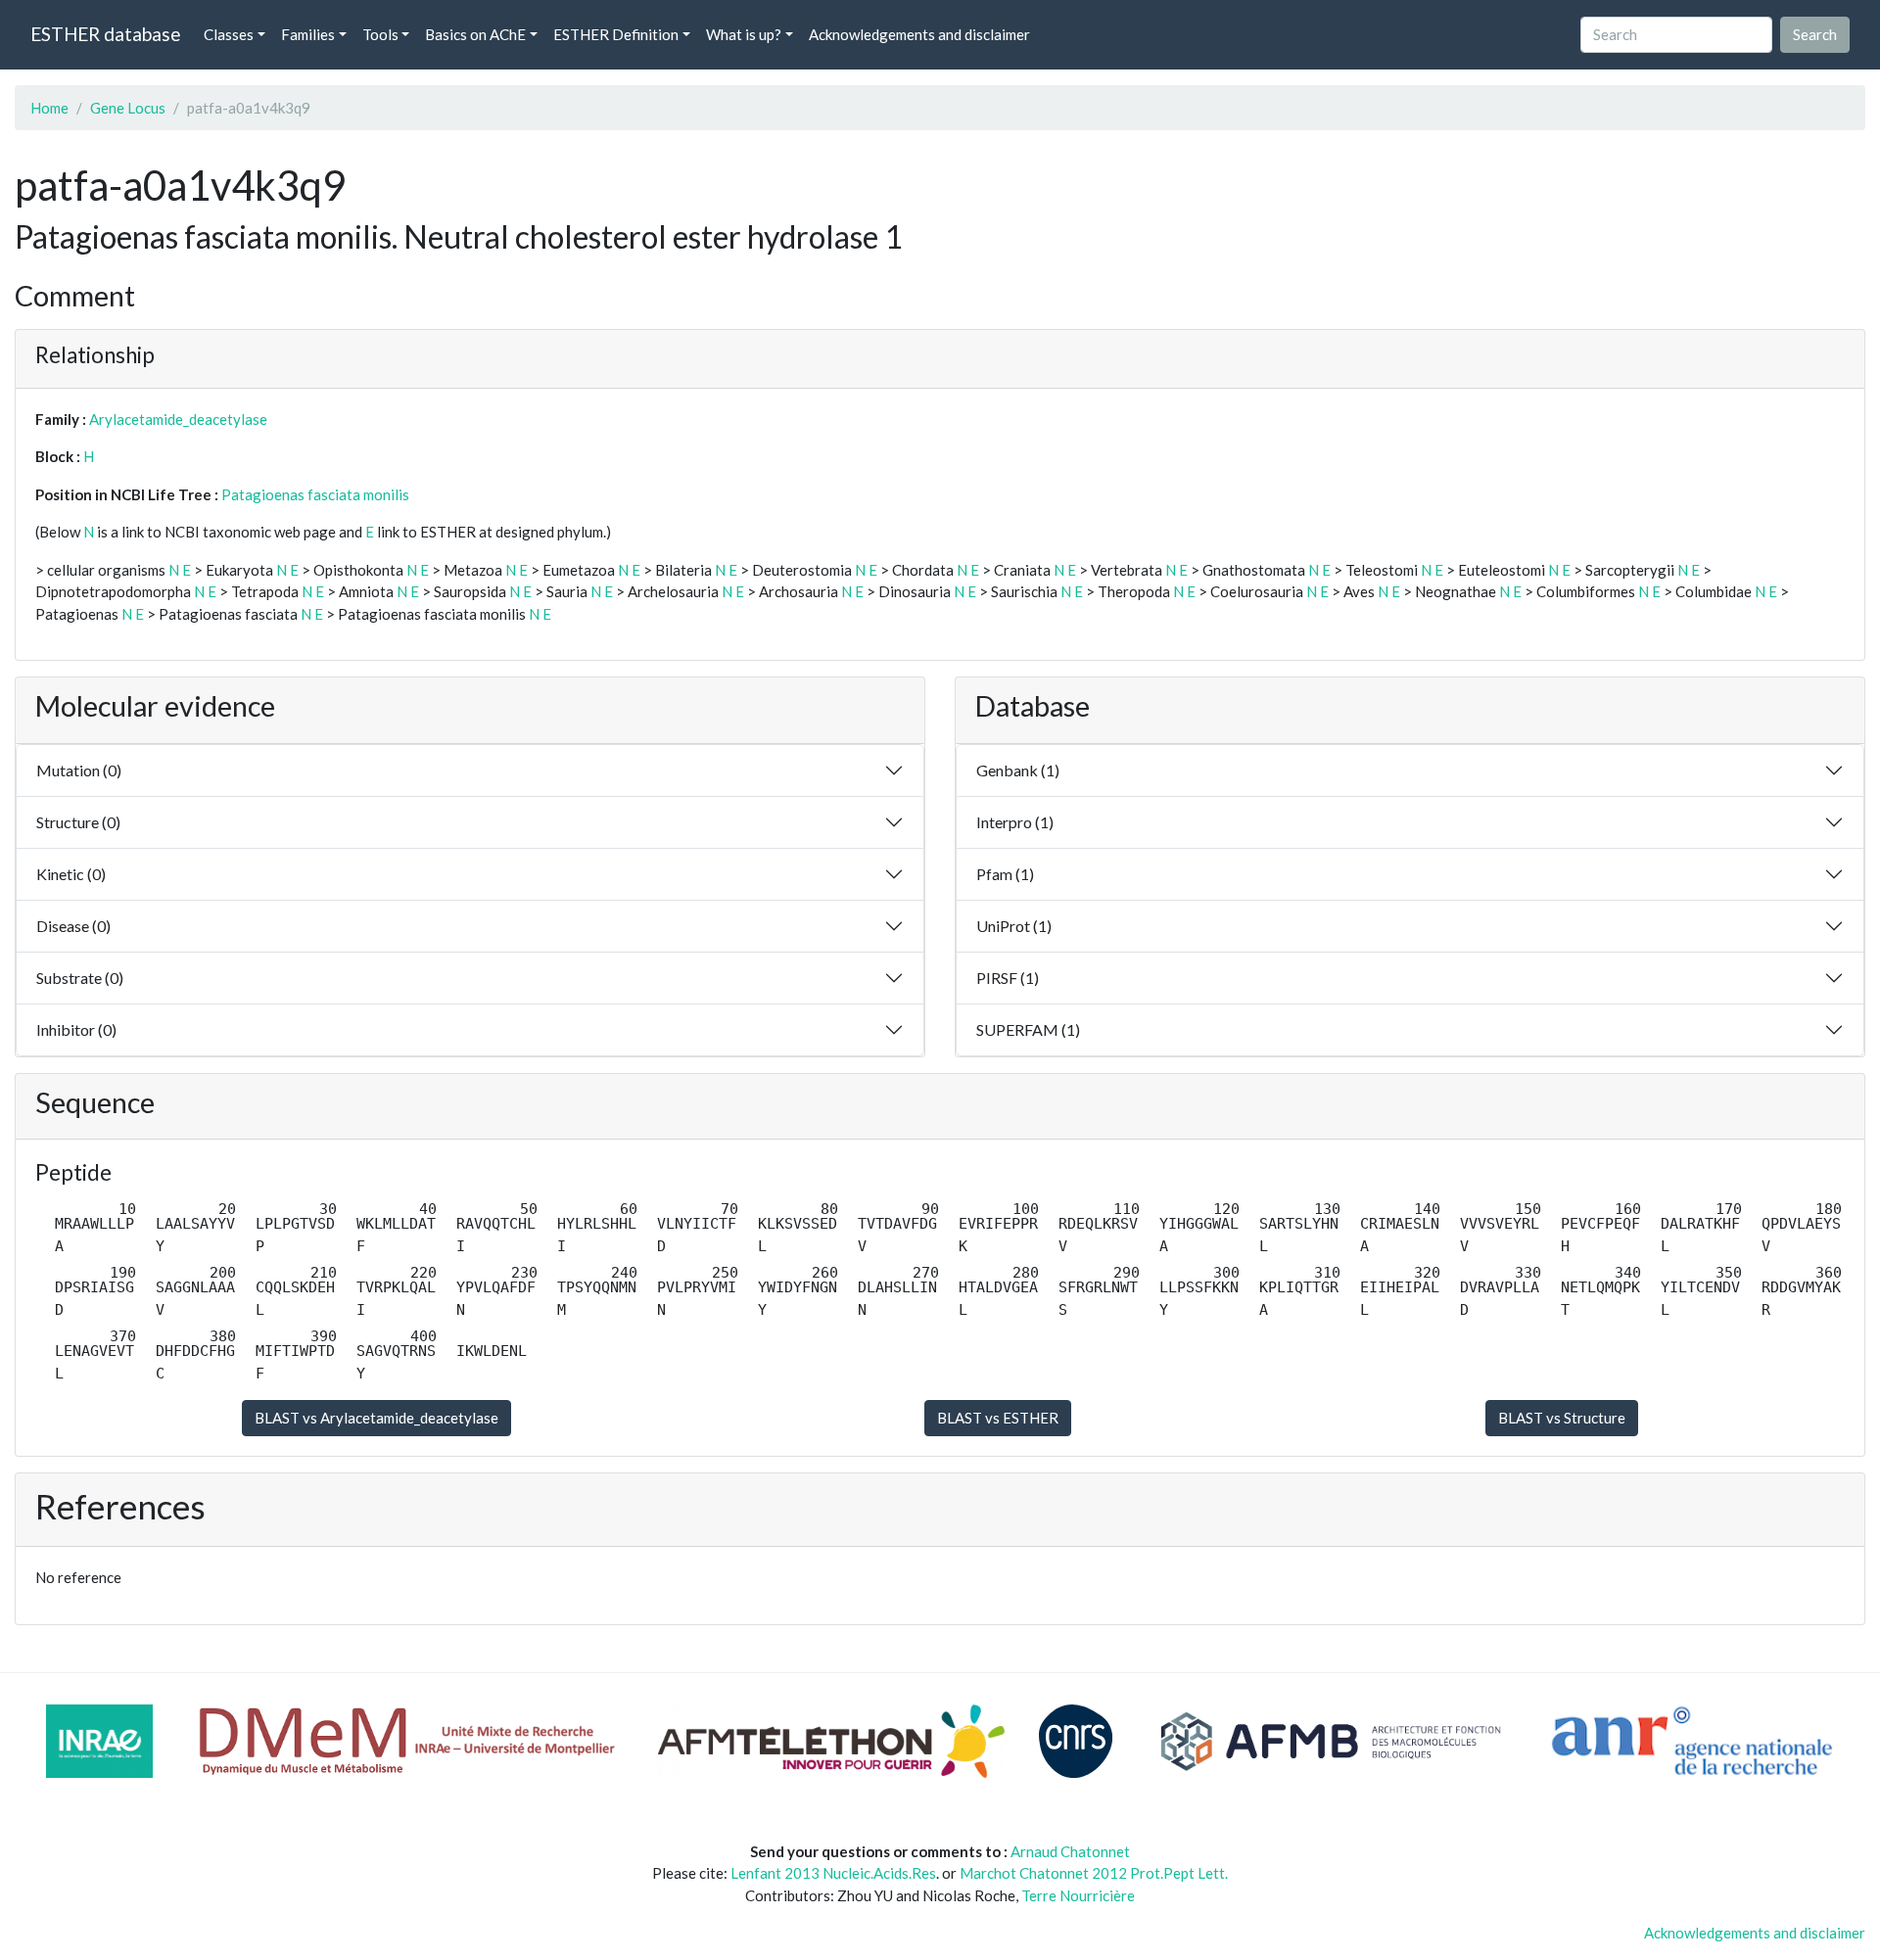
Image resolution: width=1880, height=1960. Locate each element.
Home (49, 108)
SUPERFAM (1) (1028, 1029)
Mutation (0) (79, 770)
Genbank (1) (1018, 770)
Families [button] (308, 34)
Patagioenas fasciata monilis (315, 494)
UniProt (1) (1014, 926)
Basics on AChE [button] (475, 34)
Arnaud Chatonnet (1070, 1851)
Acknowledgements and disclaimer (919, 34)
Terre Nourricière (1078, 1895)
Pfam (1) (1005, 874)
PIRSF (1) (1008, 978)
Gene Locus (128, 108)
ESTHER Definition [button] (616, 34)
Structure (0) (78, 822)
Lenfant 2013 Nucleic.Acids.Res (833, 1873)
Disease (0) (73, 926)
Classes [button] (229, 34)
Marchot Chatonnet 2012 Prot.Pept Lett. (1094, 1873)
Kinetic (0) (71, 874)
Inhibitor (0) (76, 1029)
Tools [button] (380, 34)
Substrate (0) (80, 978)
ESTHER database (105, 34)
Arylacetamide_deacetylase (178, 419)
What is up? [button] (744, 34)
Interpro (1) (1015, 822)
